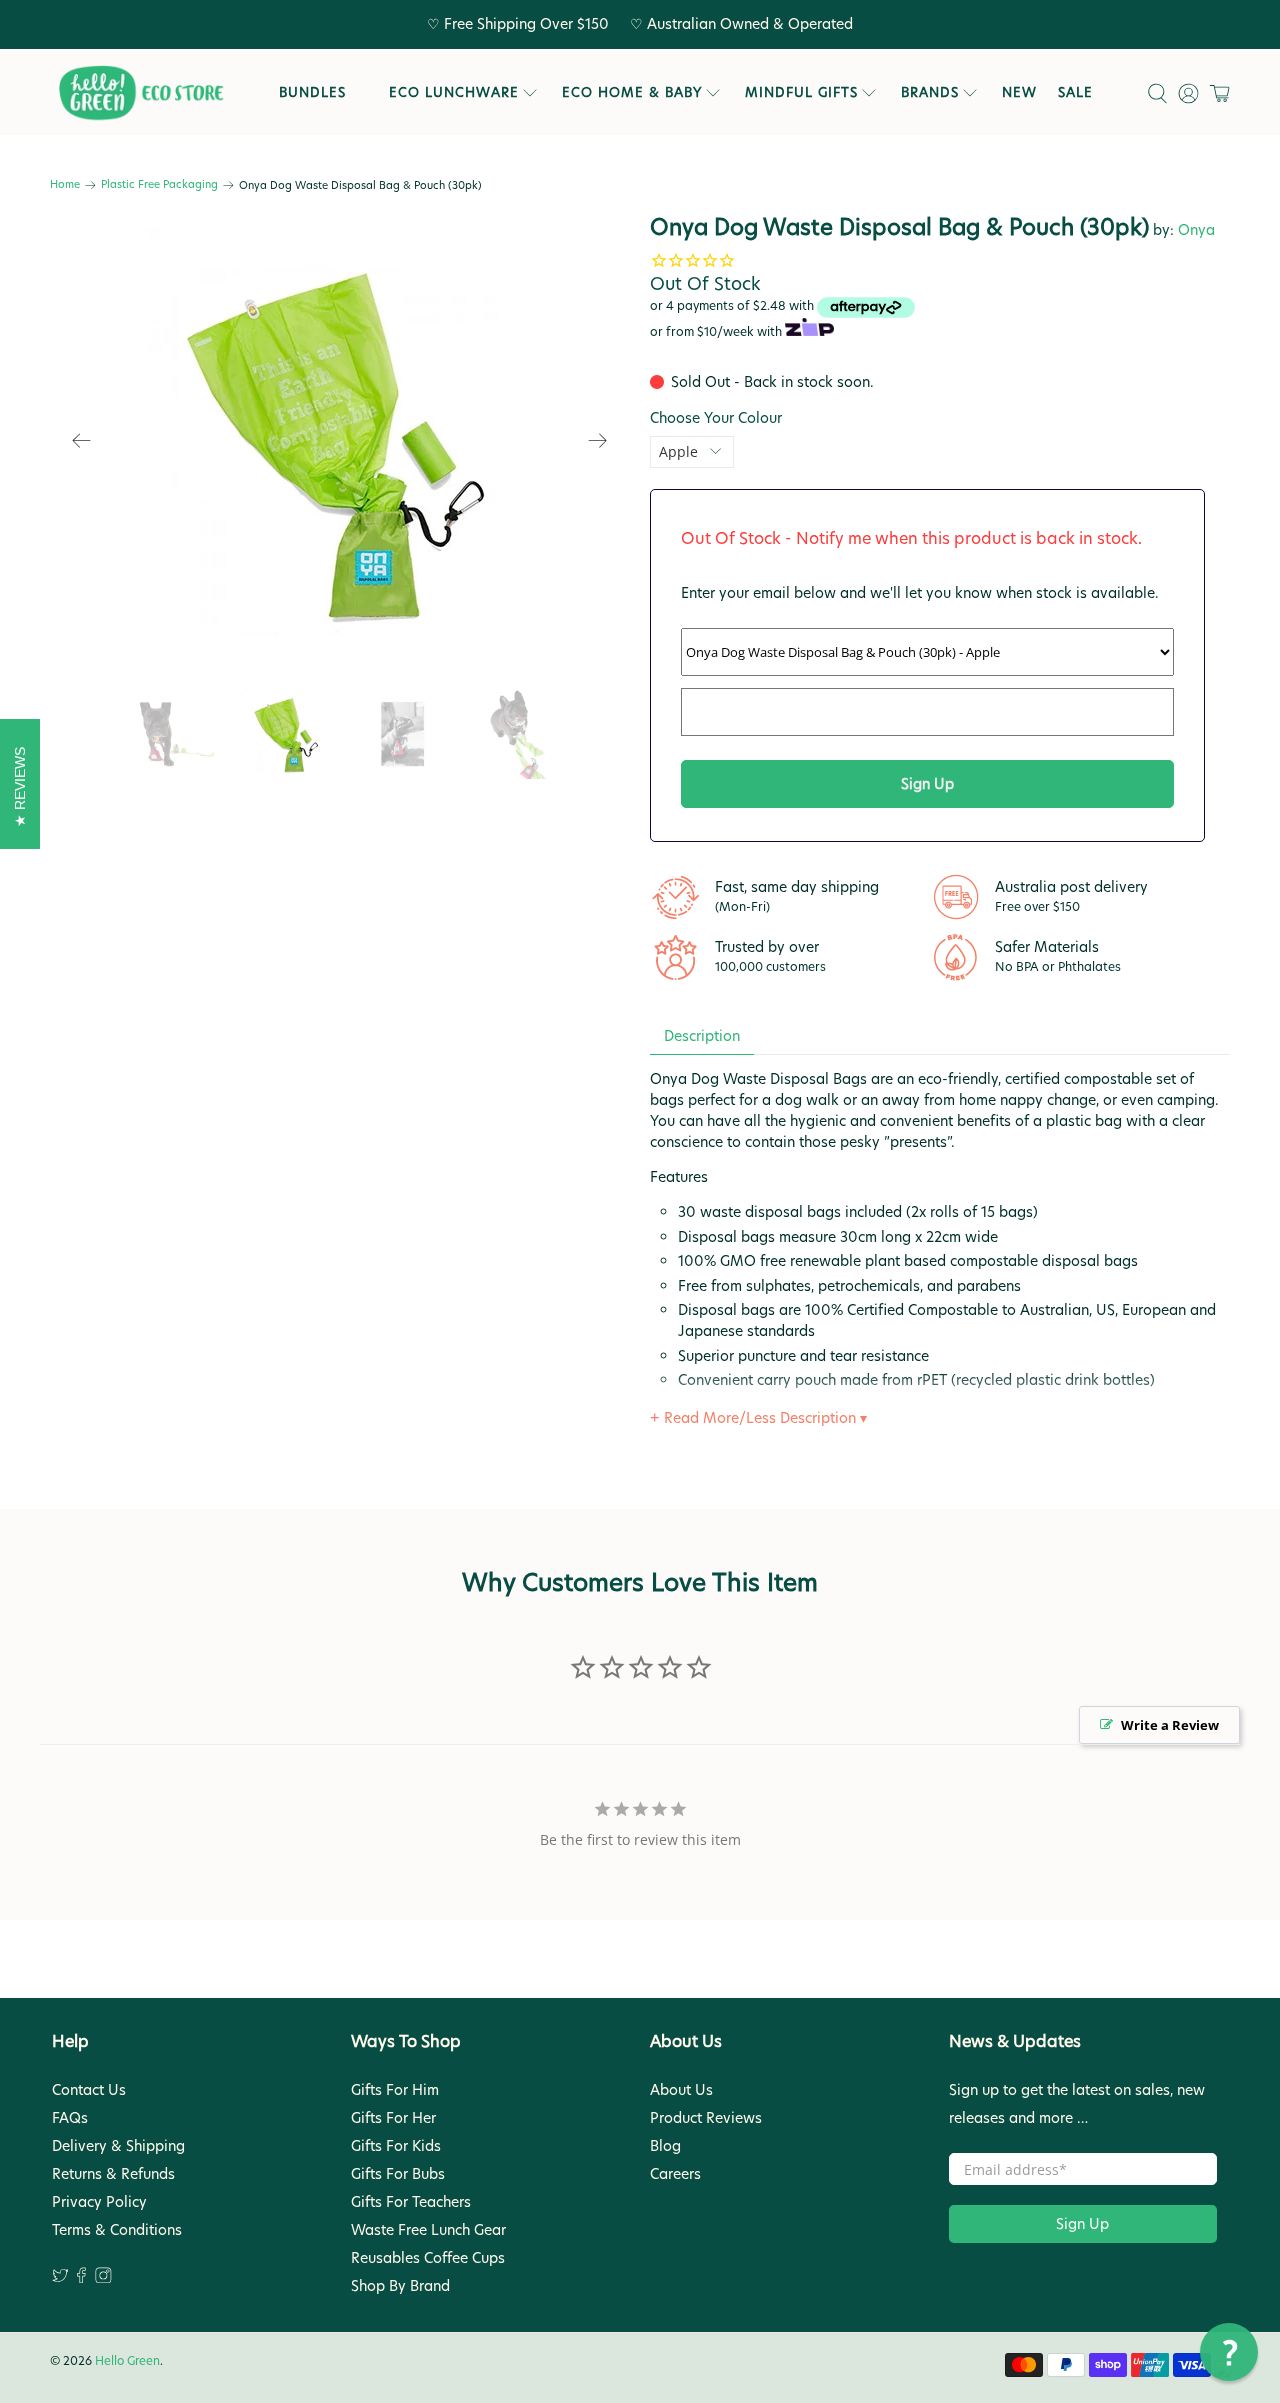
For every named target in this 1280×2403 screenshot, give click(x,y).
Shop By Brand (400, 2286)
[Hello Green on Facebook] (81, 2278)
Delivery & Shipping (118, 2146)
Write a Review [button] (1170, 1725)
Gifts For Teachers (411, 2202)
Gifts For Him (395, 2090)
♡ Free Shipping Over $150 (518, 24)
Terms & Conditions (117, 2230)
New (1019, 92)
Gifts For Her (393, 2118)
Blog (665, 2146)
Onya (1196, 230)
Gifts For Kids (396, 2146)
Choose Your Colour (716, 418)
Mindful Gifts (801, 92)
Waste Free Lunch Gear (428, 2230)
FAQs (70, 2118)
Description (702, 1036)
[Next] (598, 441)
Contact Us (89, 2090)
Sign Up (1082, 2224)
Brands (930, 92)
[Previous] (82, 441)
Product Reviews (706, 2118)
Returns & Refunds (113, 2174)
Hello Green (127, 2361)
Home (65, 185)
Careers (675, 2174)
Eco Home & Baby (632, 92)
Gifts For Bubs (398, 2174)
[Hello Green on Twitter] (60, 2278)
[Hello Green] (140, 93)
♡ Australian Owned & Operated (741, 24)
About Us (681, 2090)
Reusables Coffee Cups (428, 2258)
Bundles (312, 92)
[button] (1229, 2352)
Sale (1075, 92)
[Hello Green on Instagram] (103, 2278)
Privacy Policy (99, 2202)
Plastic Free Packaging (159, 185)
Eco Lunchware (454, 92)
